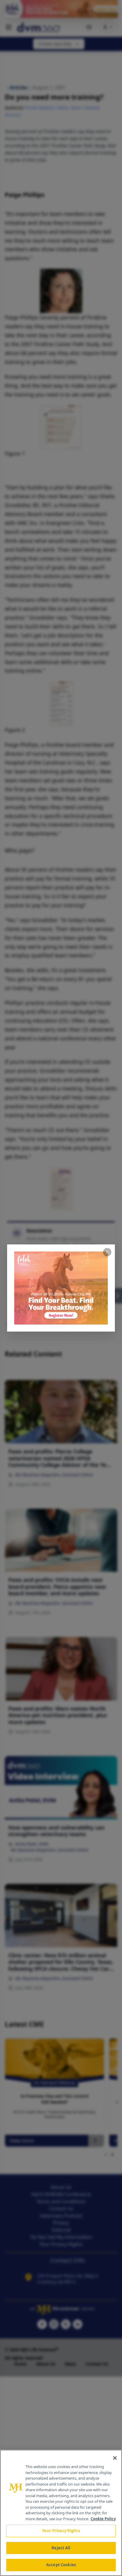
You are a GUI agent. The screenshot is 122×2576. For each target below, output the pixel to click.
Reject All (61, 2548)
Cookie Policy (103, 2519)
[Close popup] (107, 1252)
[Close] (115, 2458)
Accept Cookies (61, 2565)
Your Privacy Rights (61, 2531)
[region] (61, 2513)
